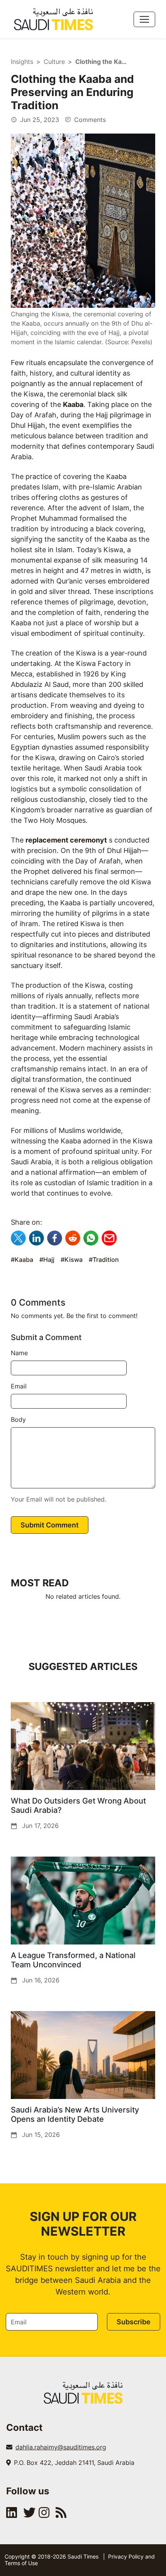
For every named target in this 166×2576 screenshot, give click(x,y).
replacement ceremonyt (66, 840)
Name (19, 1353)
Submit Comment (50, 1525)
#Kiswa (72, 1260)
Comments (89, 120)
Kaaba (73, 404)
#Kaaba (22, 1260)
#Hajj (47, 1260)
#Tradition (104, 1260)
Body (18, 1419)
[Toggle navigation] (144, 19)
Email (19, 1386)
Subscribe (134, 2322)
